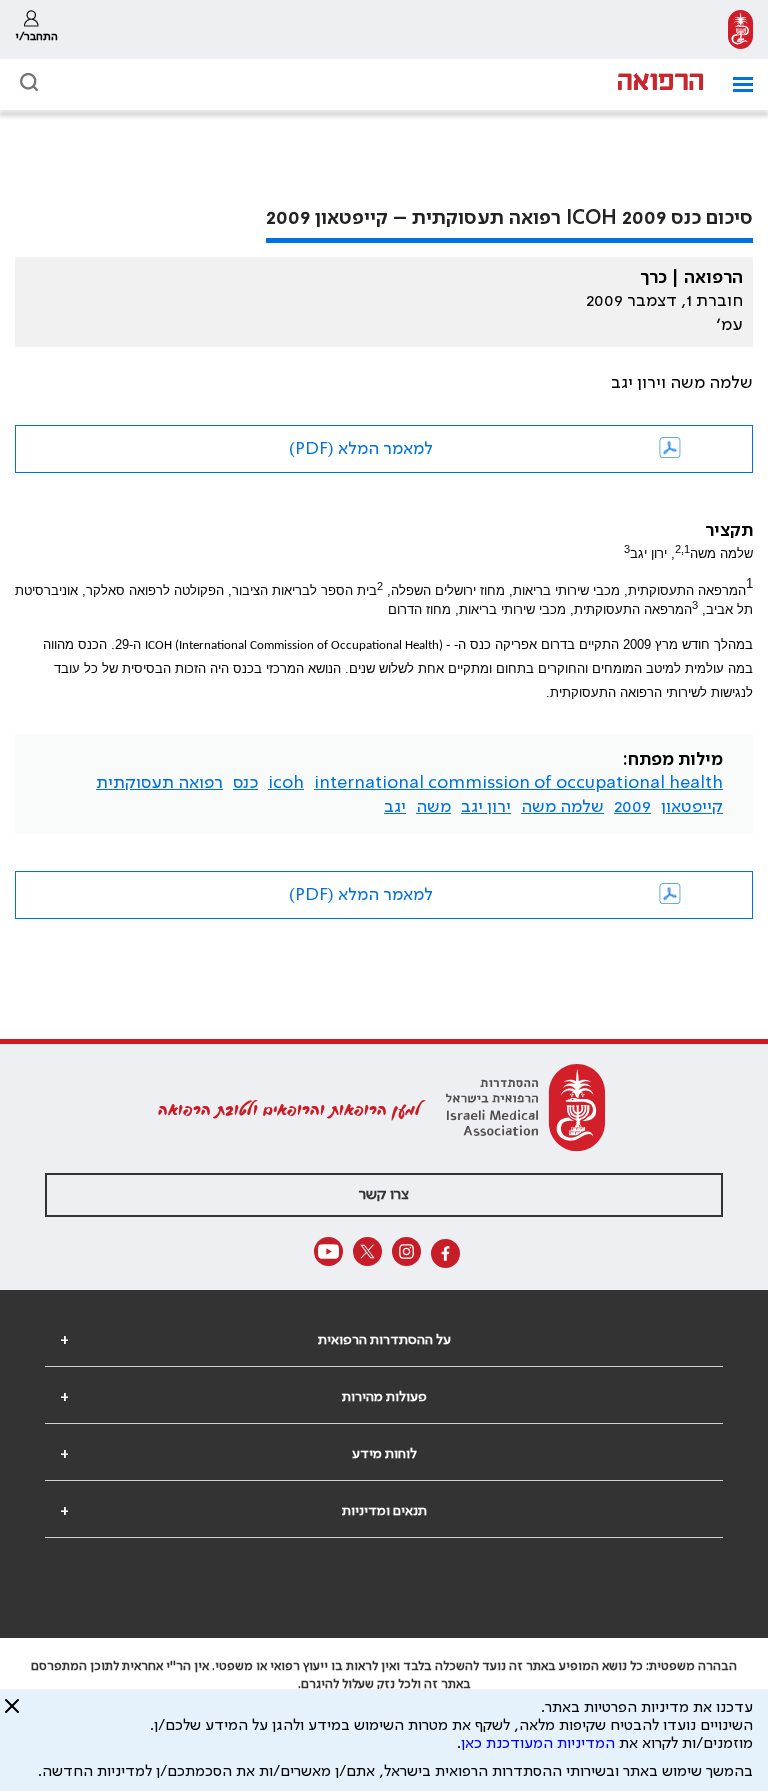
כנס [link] (245, 783)
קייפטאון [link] (692, 807)
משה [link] (433, 807)
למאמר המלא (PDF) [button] (361, 449)
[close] (12, 1714)
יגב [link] (395, 807)
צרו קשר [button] (384, 1195)
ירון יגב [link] (486, 807)
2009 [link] (632, 807)
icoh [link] (286, 783)
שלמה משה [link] (562, 807)
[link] (740, 29)
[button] (735, 84)
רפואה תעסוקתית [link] (159, 783)
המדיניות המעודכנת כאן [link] (538, 1744)
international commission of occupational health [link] (518, 783)
